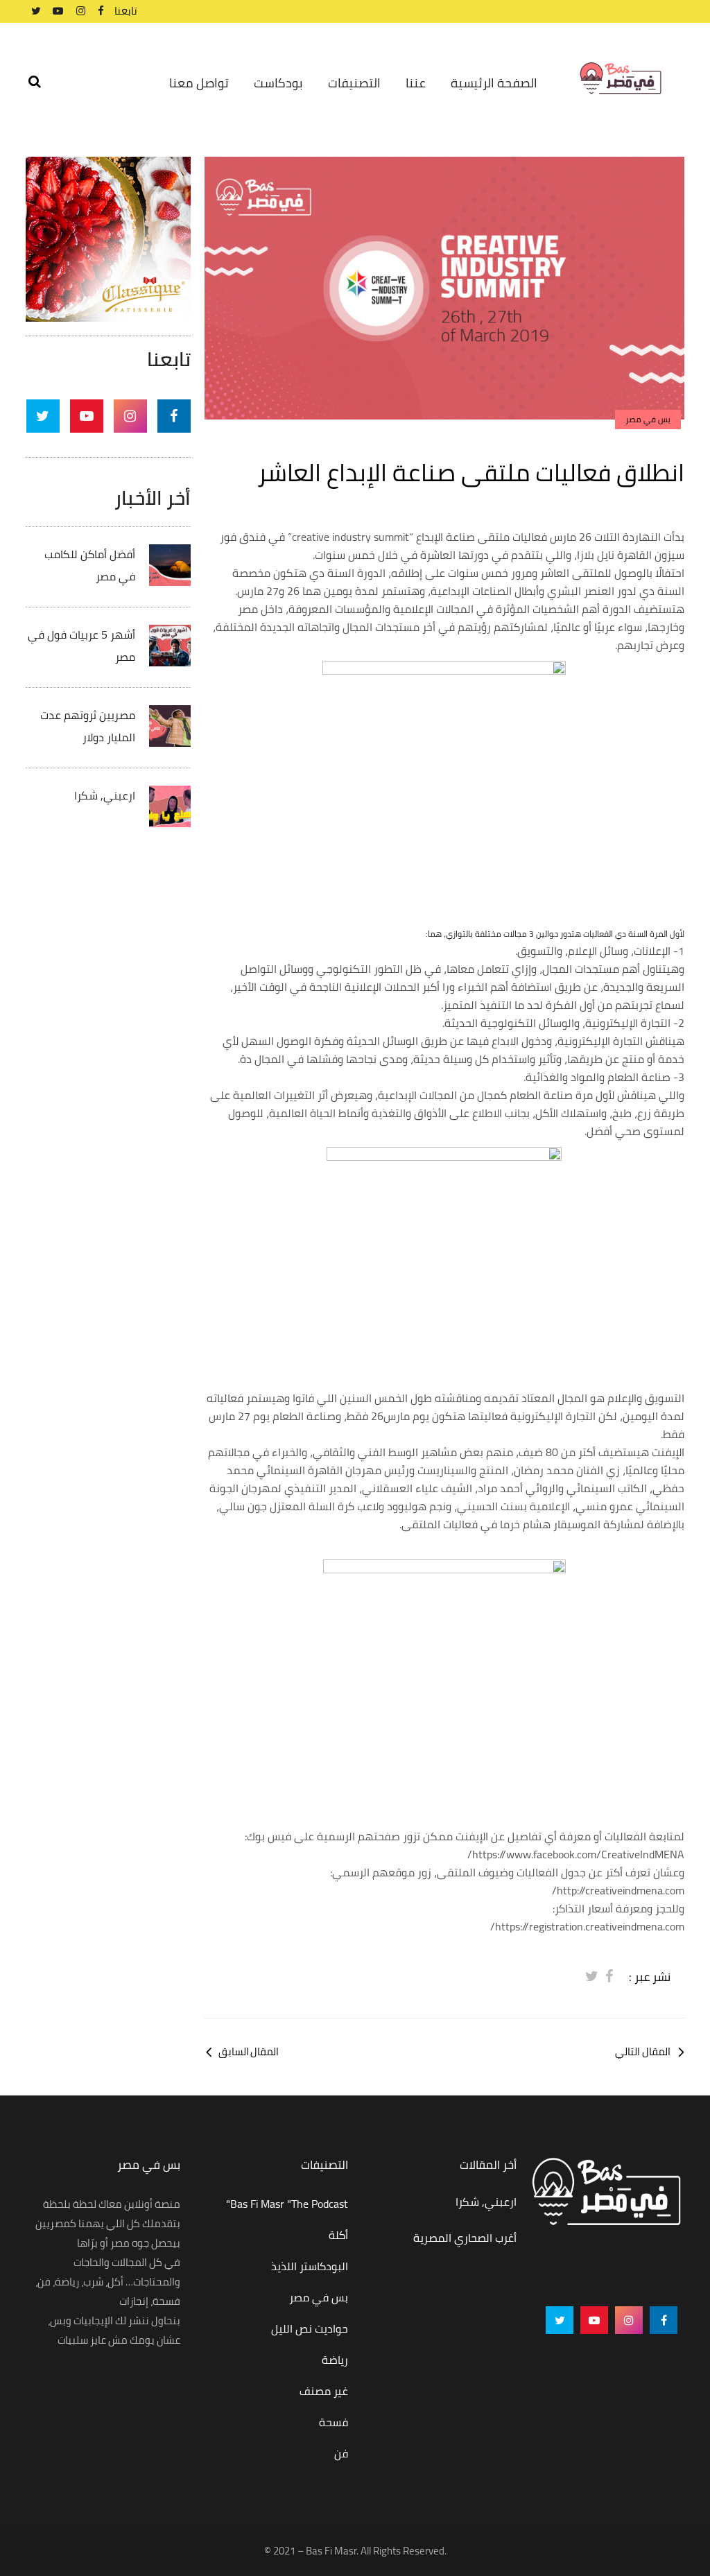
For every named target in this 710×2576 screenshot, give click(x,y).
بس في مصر (319, 2297)
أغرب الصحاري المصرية (465, 2238)
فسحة (334, 2422)
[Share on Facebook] (609, 1976)
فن (341, 2453)
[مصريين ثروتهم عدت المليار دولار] (170, 725)
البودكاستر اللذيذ (310, 2266)
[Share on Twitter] (592, 1976)
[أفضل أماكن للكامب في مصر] (170, 564)
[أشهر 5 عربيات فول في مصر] (170, 644)
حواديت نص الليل (310, 2328)
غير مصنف (324, 2391)
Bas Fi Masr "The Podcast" (287, 2204)
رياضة (335, 2360)
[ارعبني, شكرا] (170, 805)
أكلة (338, 2235)
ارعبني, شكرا (105, 795)
